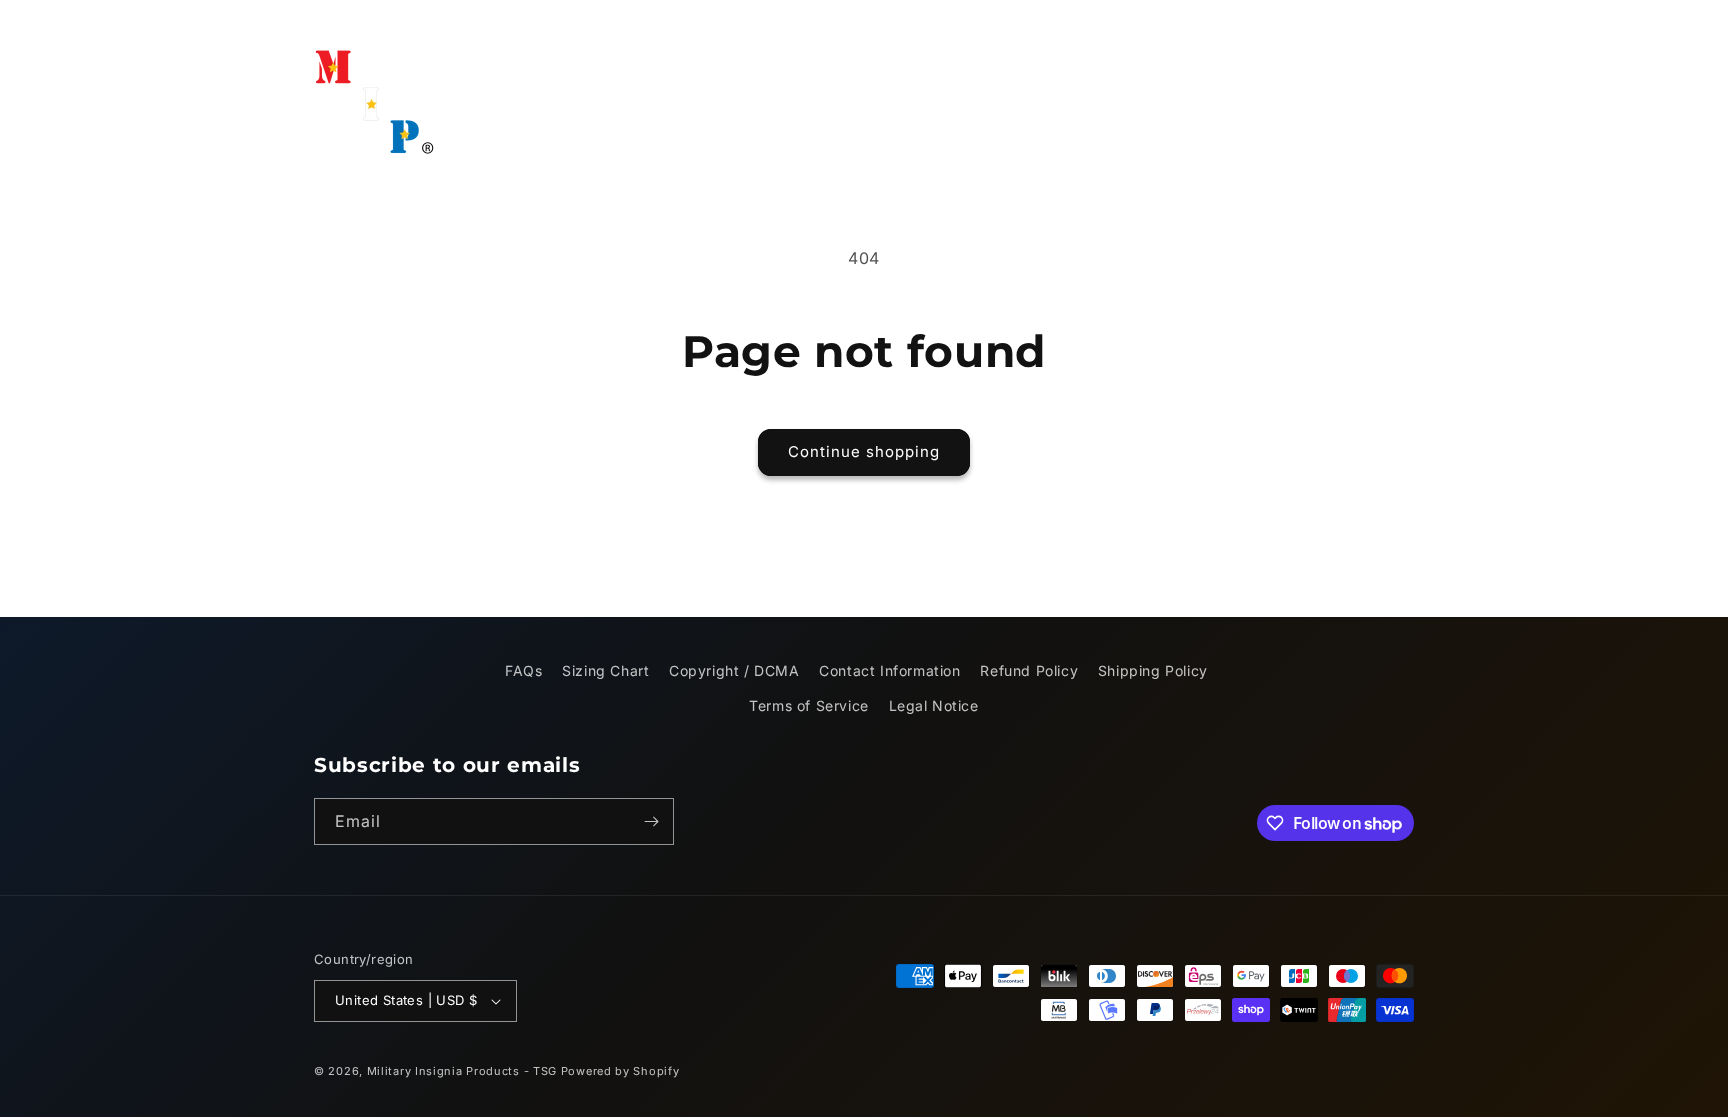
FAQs (523, 670)
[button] (923, 85)
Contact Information (889, 670)
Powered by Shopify (620, 1071)
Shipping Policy (1153, 670)
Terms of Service (809, 705)
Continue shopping (864, 451)
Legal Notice (934, 705)
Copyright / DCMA (734, 670)
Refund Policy (1029, 670)
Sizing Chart (605, 670)
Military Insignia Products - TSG (462, 1071)
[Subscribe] (651, 821)
